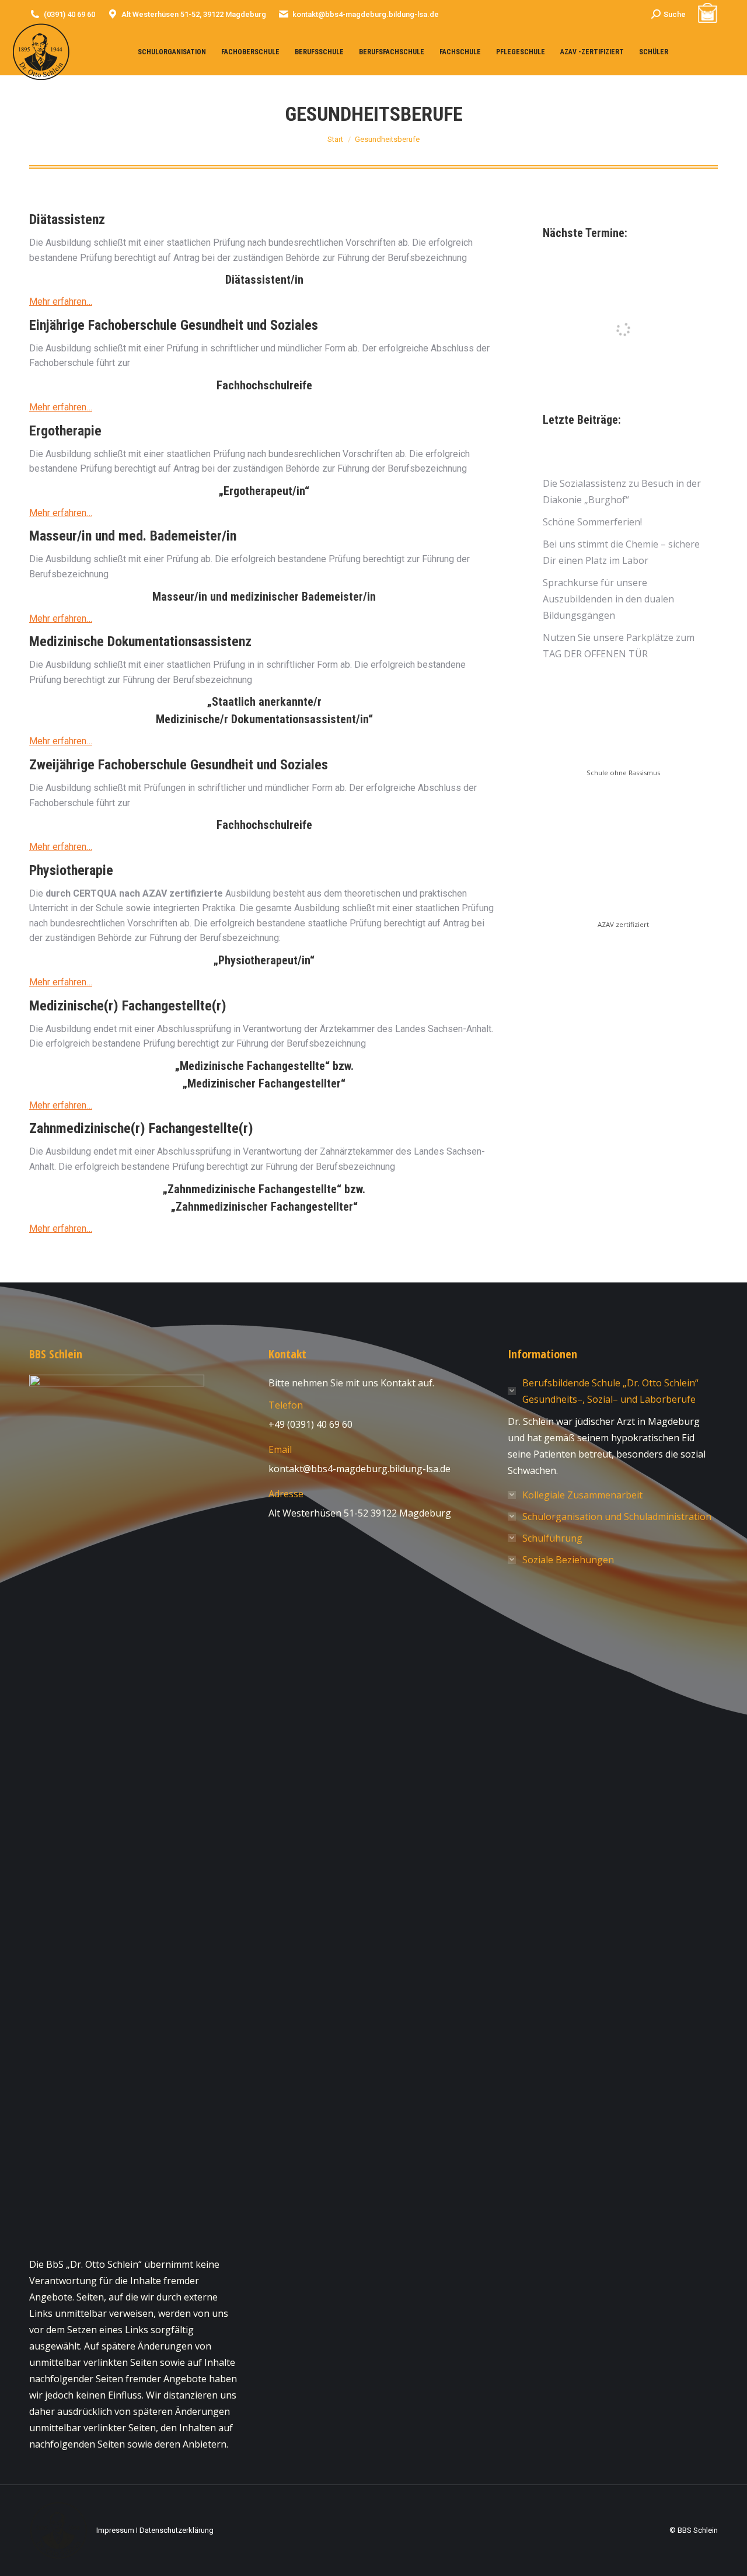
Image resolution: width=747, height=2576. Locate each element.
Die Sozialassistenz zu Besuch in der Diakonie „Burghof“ (622, 492)
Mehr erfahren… (61, 301)
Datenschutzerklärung (177, 2530)
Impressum (115, 2530)
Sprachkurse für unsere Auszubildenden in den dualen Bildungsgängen (608, 599)
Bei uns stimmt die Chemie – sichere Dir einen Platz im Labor (621, 552)
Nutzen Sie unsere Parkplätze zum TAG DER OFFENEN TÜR (619, 646)
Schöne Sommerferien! (592, 522)
